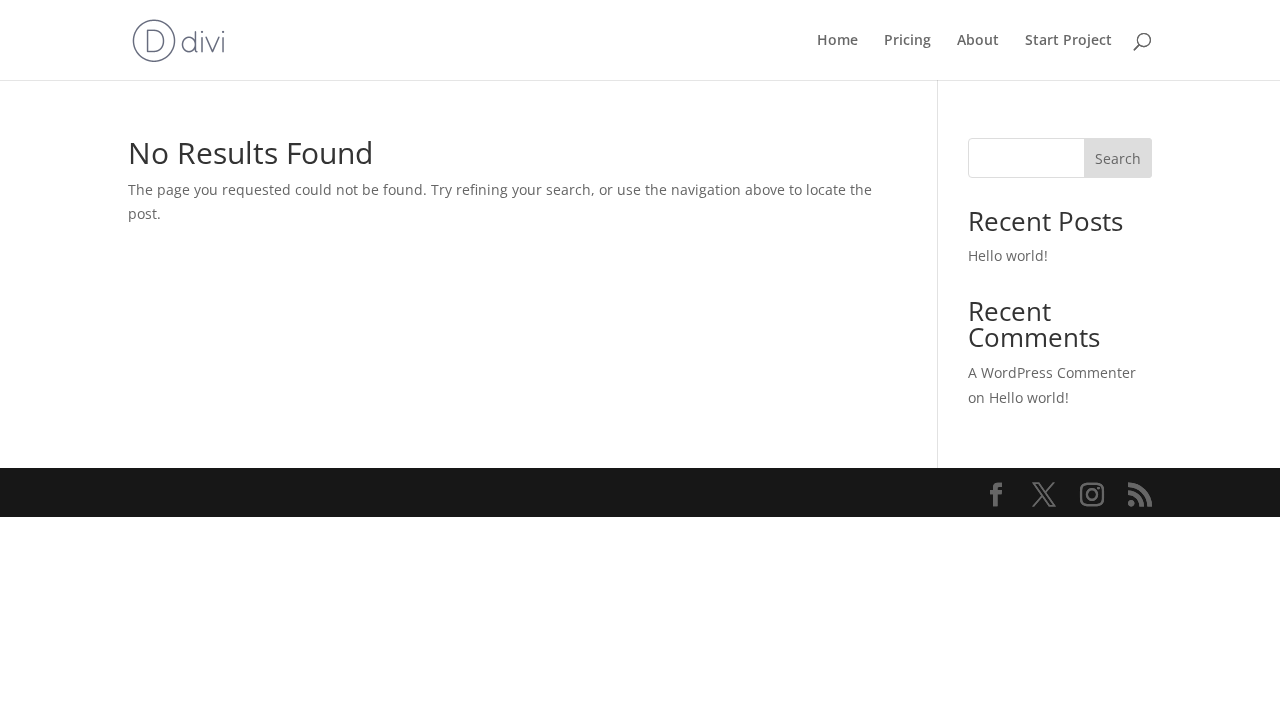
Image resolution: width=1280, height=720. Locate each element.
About (978, 41)
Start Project (1068, 41)
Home (837, 41)
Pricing (907, 41)
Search (1118, 158)
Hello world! (1008, 255)
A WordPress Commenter (1052, 372)
